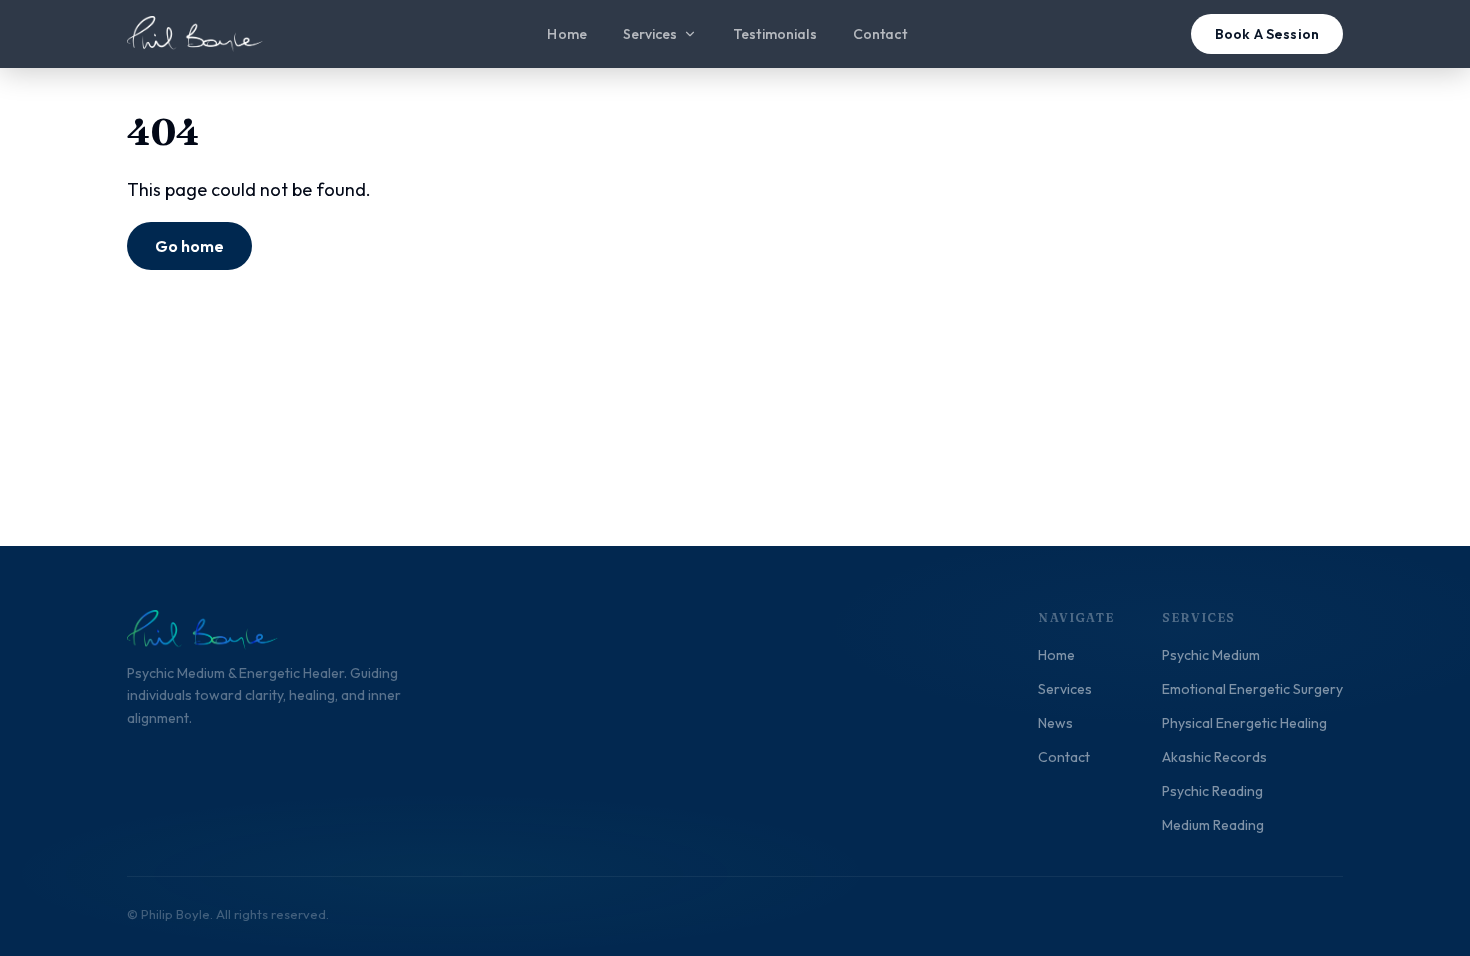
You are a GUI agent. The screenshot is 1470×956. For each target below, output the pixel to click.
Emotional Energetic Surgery (1252, 689)
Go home (189, 246)
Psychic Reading (1212, 791)
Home (567, 34)
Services (650, 34)
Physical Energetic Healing (1244, 723)
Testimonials (775, 34)
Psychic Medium (1211, 655)
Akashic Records (1214, 757)
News (1055, 723)
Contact (880, 34)
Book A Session (1267, 34)
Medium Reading (1213, 825)
